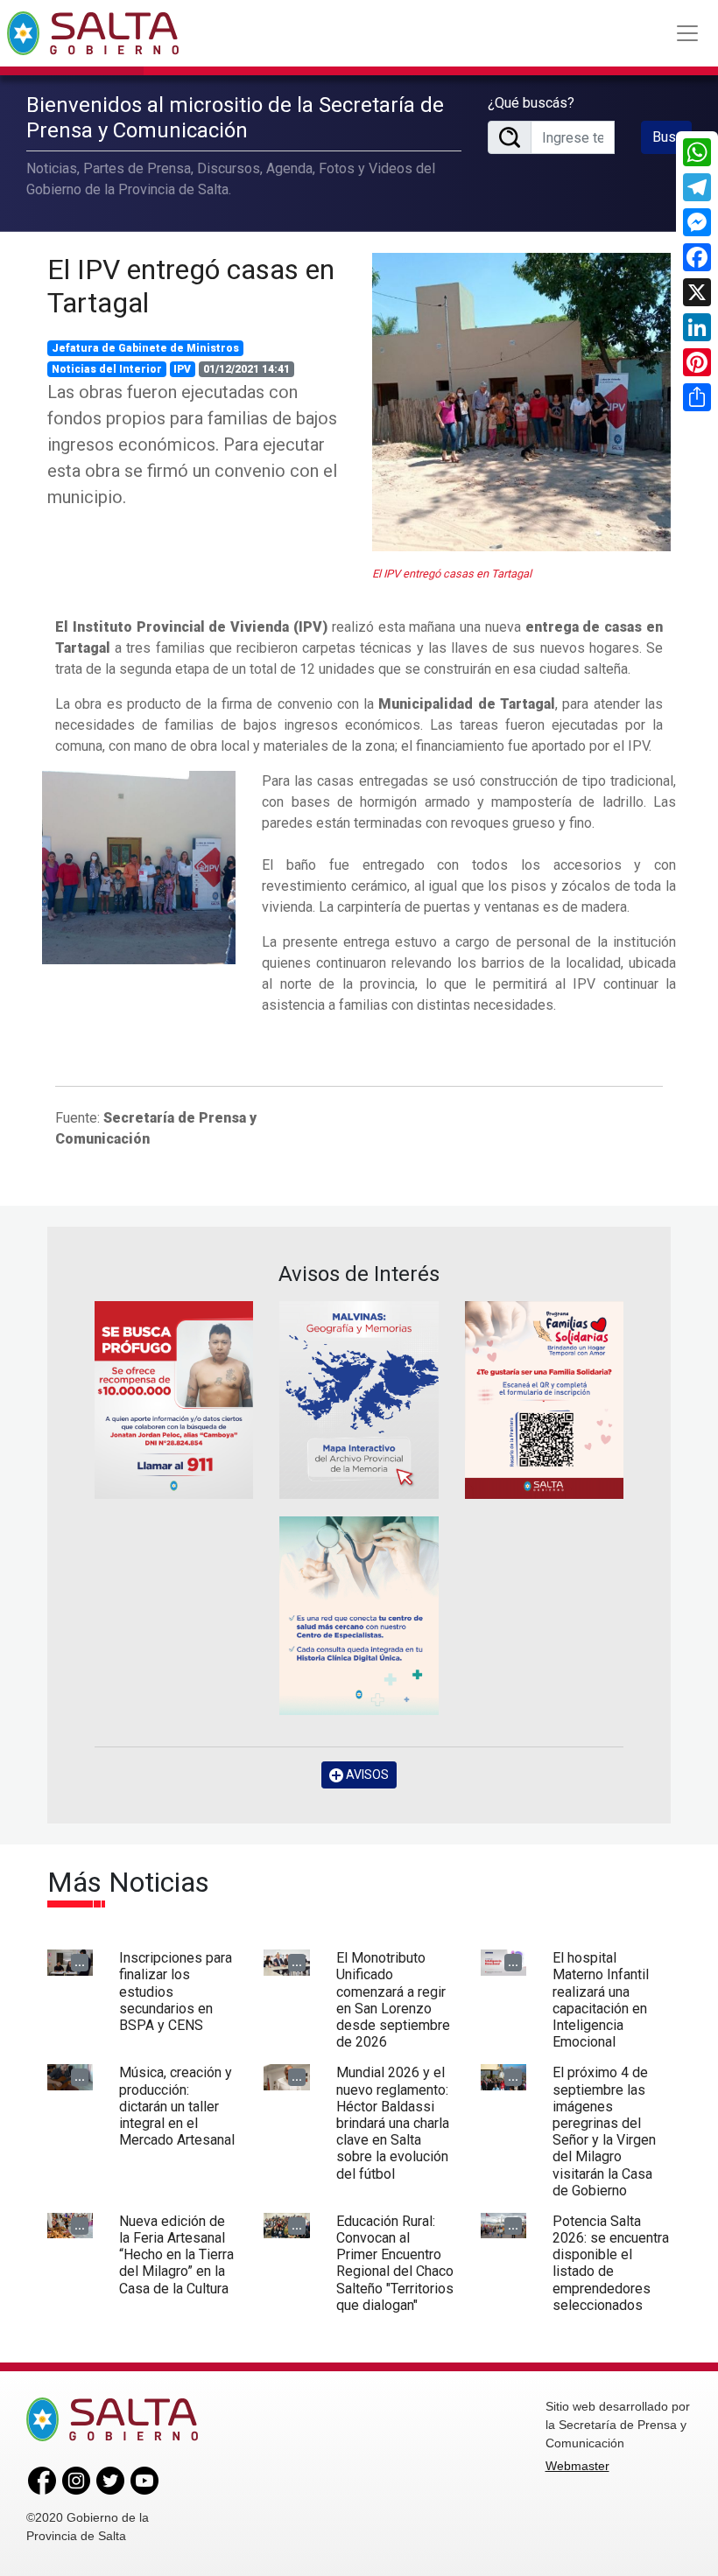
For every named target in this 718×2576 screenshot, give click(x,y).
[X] (697, 292)
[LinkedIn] (697, 327)
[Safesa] (359, 1616)
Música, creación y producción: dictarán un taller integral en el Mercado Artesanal (177, 2106)
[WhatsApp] (697, 152)
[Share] (697, 397)
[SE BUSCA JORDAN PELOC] (174, 1400)
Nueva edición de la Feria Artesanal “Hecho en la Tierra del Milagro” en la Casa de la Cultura (176, 2255)
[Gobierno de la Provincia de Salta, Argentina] (93, 33)
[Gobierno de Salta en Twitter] (110, 2480)
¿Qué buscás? (531, 103)
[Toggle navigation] (687, 33)
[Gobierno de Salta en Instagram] (76, 2480)
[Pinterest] (697, 362)
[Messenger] (697, 222)
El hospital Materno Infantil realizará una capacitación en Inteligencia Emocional (601, 2000)
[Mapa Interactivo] (359, 1400)
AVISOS (366, 1774)
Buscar (672, 137)
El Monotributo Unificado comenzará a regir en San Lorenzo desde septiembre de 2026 (393, 2000)
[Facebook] (697, 257)
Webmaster (577, 2466)
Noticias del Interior (107, 369)
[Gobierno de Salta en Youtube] (144, 2480)
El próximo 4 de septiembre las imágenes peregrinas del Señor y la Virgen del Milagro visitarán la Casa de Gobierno (604, 2131)
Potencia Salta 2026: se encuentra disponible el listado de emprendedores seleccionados (611, 2263)
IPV (182, 369)
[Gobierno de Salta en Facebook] (42, 2480)
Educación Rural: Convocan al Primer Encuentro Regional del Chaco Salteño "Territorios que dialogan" (395, 2263)
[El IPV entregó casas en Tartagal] (521, 402)
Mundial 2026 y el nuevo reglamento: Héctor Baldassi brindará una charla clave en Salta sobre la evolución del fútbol (393, 2123)
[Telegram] (697, 187)
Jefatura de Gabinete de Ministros (145, 348)
